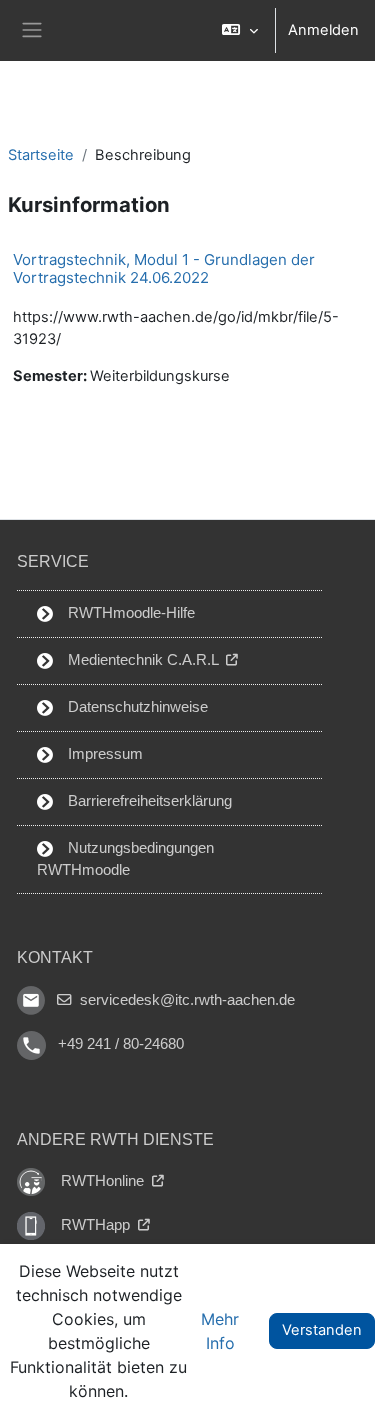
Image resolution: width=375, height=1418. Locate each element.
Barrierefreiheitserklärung (148, 801)
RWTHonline (104, 1181)
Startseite (41, 155)
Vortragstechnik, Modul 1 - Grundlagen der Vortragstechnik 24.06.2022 (164, 268)
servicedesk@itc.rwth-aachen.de (185, 1000)
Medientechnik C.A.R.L (143, 660)
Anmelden (323, 30)
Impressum (103, 754)
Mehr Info (220, 1331)
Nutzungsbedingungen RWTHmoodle (125, 859)
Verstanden (322, 1330)
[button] (239, 30)
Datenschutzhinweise (136, 707)
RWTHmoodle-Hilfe (129, 613)
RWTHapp (97, 1225)
